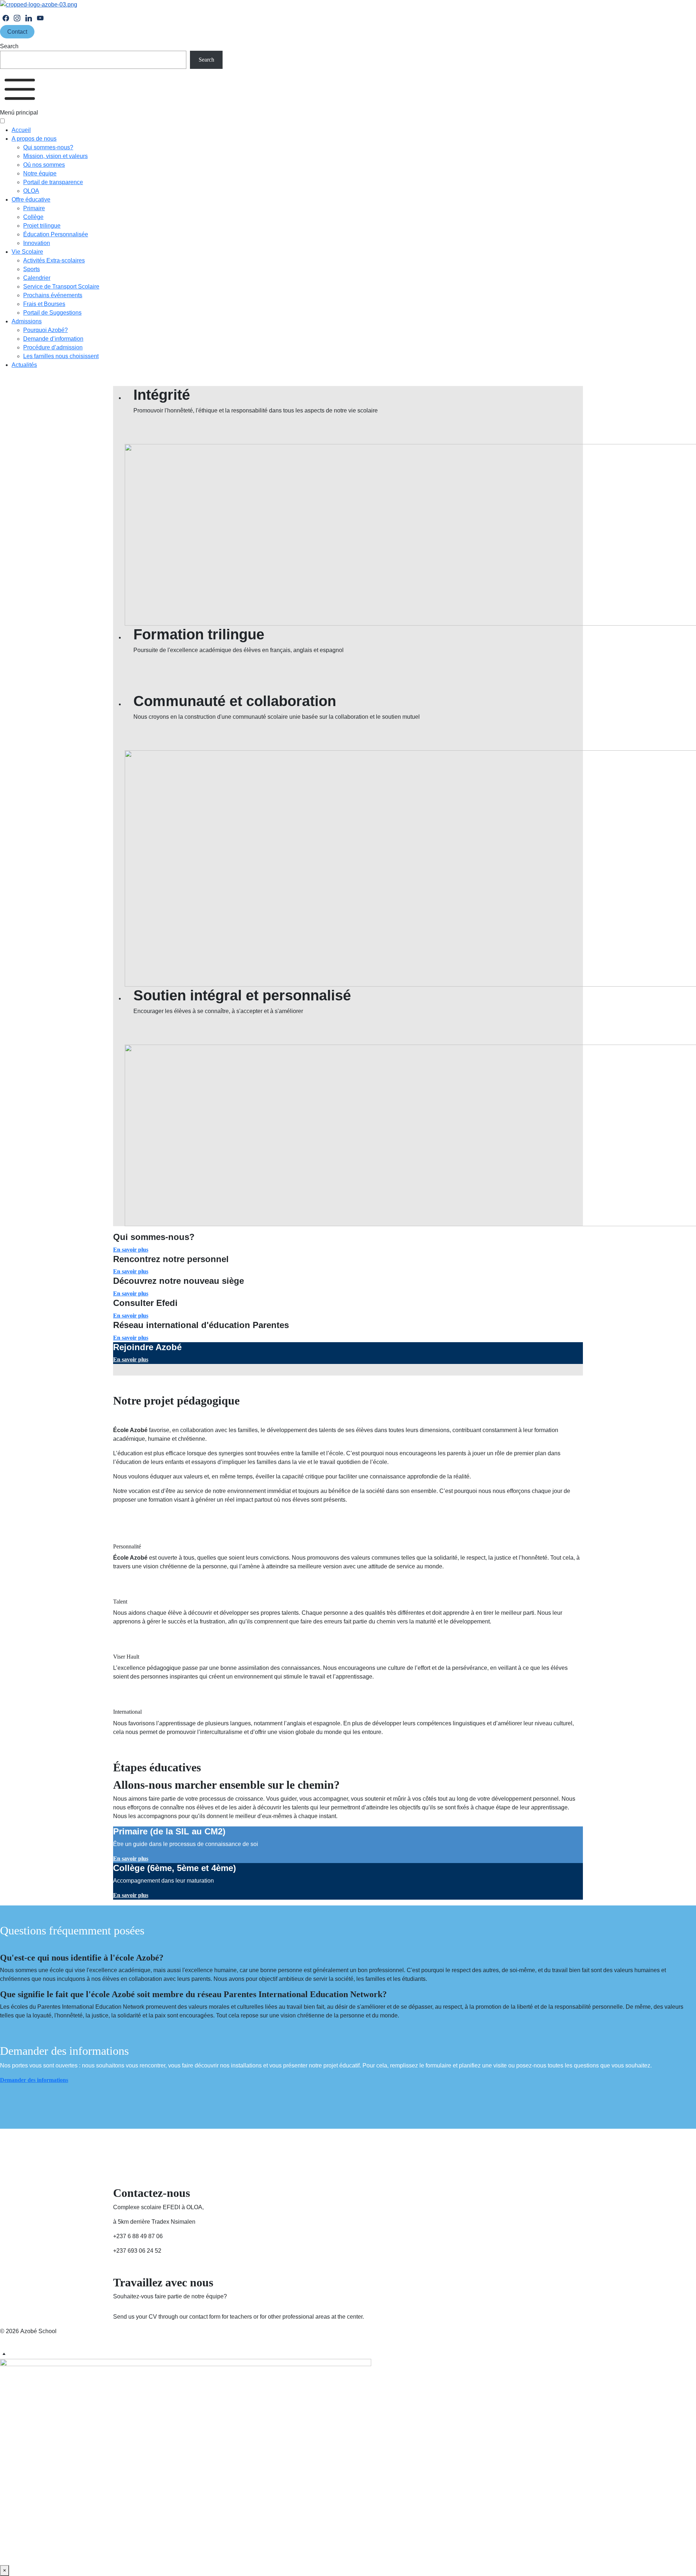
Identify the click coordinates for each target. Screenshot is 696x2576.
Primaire (34, 208)
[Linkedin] (29, 18)
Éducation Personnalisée (56, 234)
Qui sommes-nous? (48, 147)
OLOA (31, 191)
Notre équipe (40, 173)
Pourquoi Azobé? (45, 330)
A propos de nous (34, 139)
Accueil (21, 130)
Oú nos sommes (44, 165)
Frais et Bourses (44, 304)
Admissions (27, 321)
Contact (17, 32)
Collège (33, 217)
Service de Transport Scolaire (61, 287)
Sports (32, 269)
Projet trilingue (42, 226)
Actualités (24, 365)
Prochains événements (53, 295)
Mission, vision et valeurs (55, 156)
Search (9, 46)
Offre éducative (31, 200)
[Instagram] (17, 18)
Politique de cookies (26, 2340)
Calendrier (37, 278)
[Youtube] (40, 18)
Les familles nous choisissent (61, 356)
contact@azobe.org (138, 2265)
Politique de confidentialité (89, 2340)
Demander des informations (34, 2080)
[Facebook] (6, 18)
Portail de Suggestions (52, 313)
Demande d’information (53, 339)
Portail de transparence (53, 182)
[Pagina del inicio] (39, 4)
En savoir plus (131, 1250)
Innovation (37, 243)
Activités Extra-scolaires (54, 260)
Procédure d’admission (53, 347)
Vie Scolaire (27, 252)
